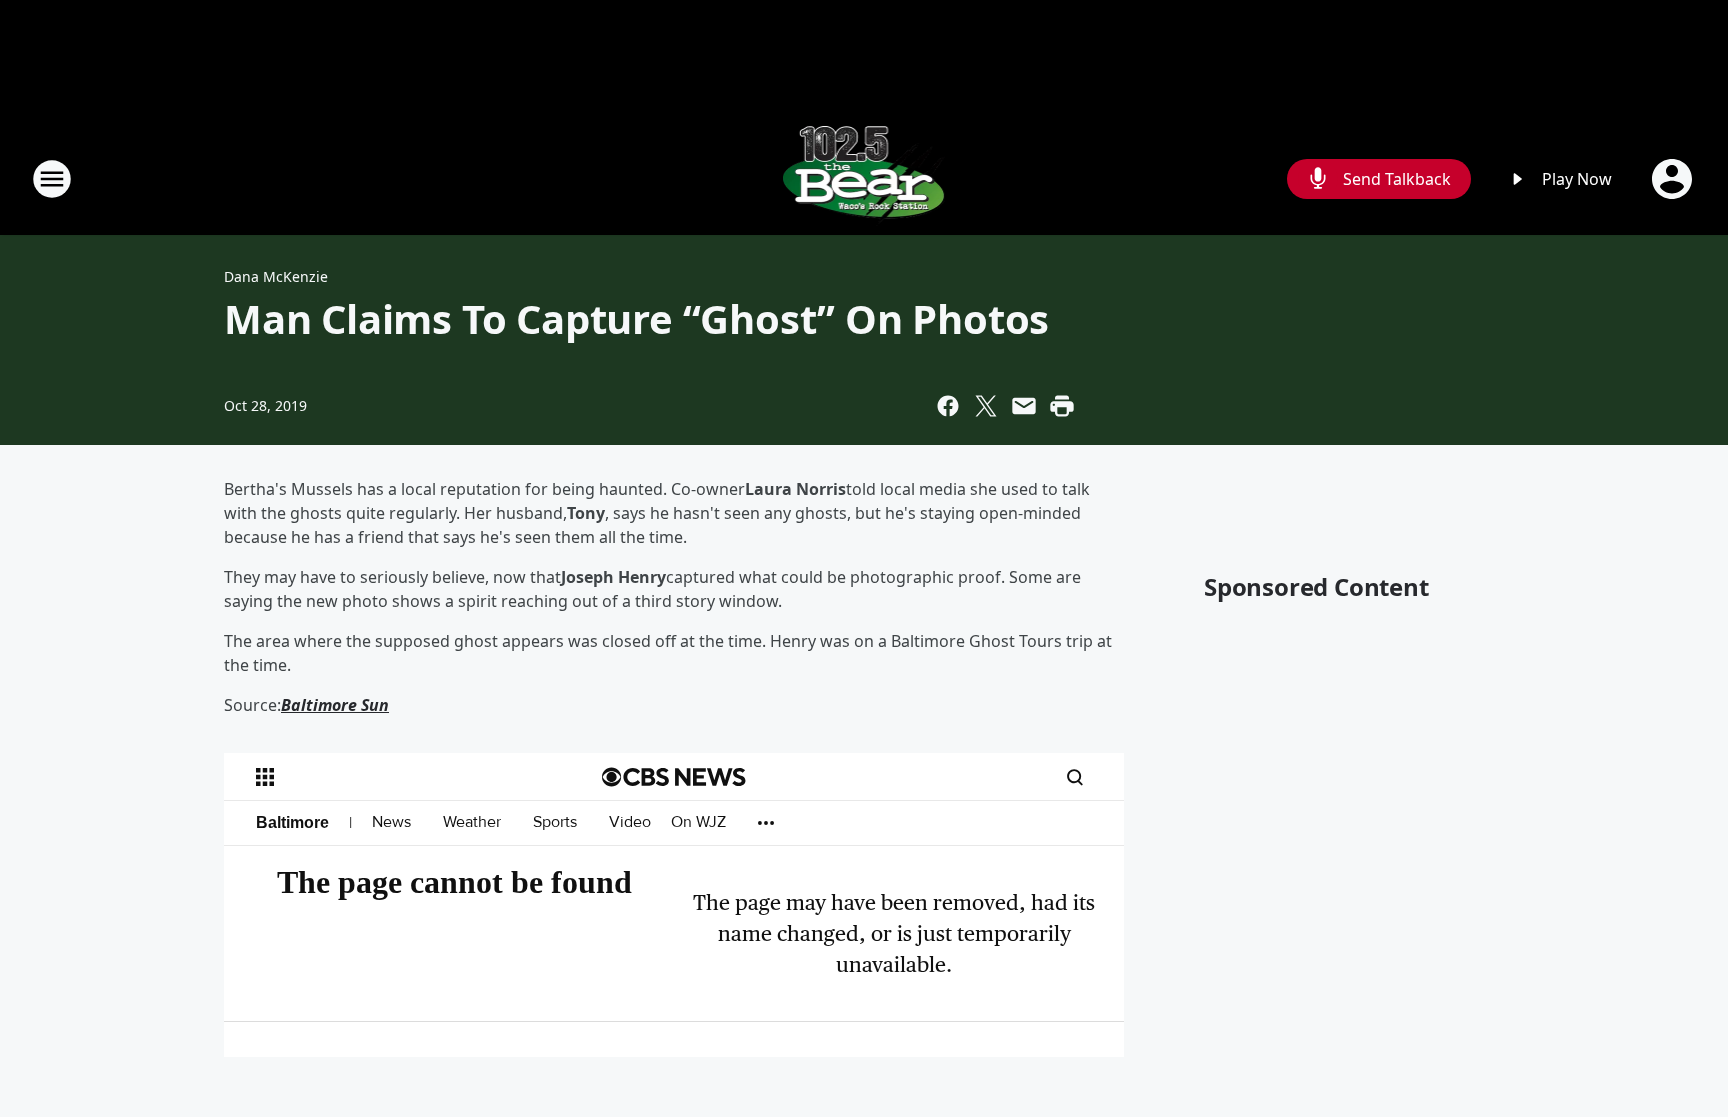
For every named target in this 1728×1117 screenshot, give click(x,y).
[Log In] (1674, 179)
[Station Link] (864, 178)
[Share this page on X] (986, 406)
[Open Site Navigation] (52, 179)
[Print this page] (1062, 406)
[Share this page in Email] (1024, 406)
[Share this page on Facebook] (948, 406)
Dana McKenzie (276, 276)
